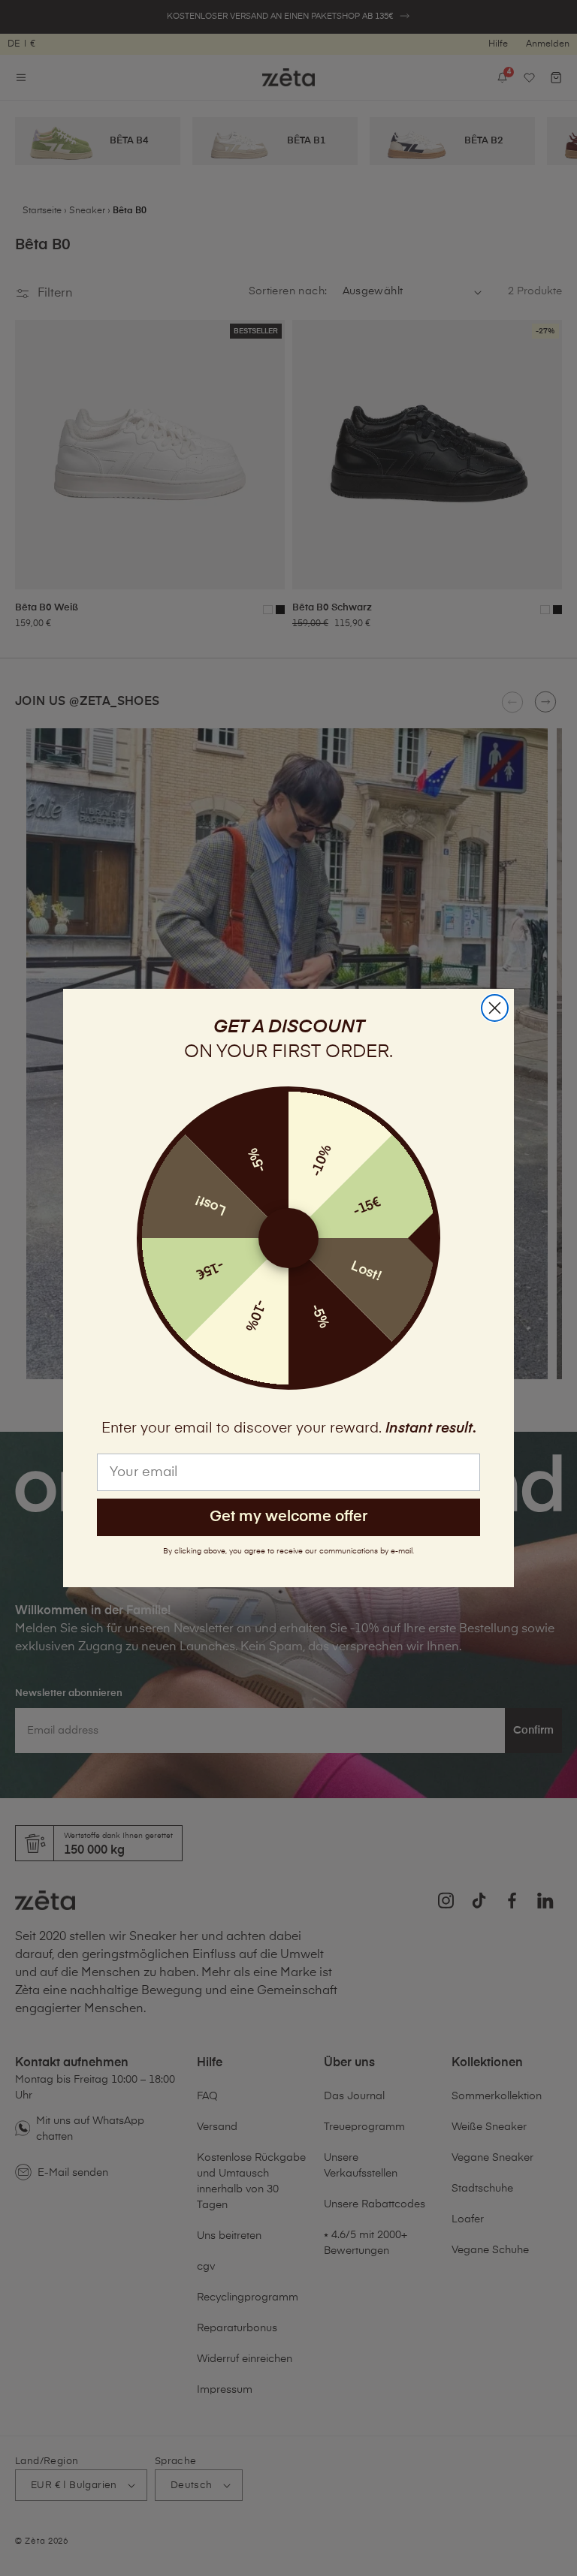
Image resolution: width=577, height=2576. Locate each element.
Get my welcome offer (288, 1517)
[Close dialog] (495, 1008)
